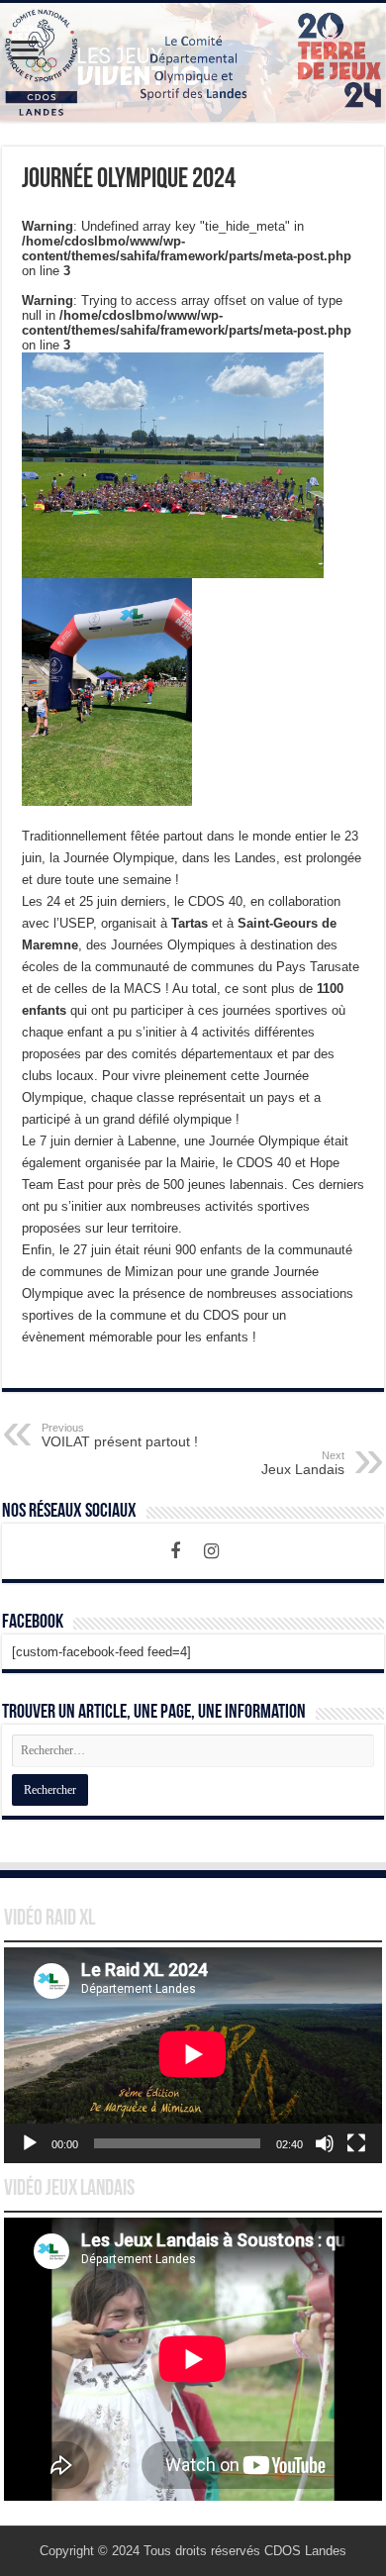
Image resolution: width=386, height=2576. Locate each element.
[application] (193, 2055)
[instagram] (211, 1551)
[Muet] (325, 2143)
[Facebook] (175, 1551)
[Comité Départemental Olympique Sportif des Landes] (193, 62)
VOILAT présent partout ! (120, 1436)
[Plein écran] (356, 2143)
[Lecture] (30, 2143)
